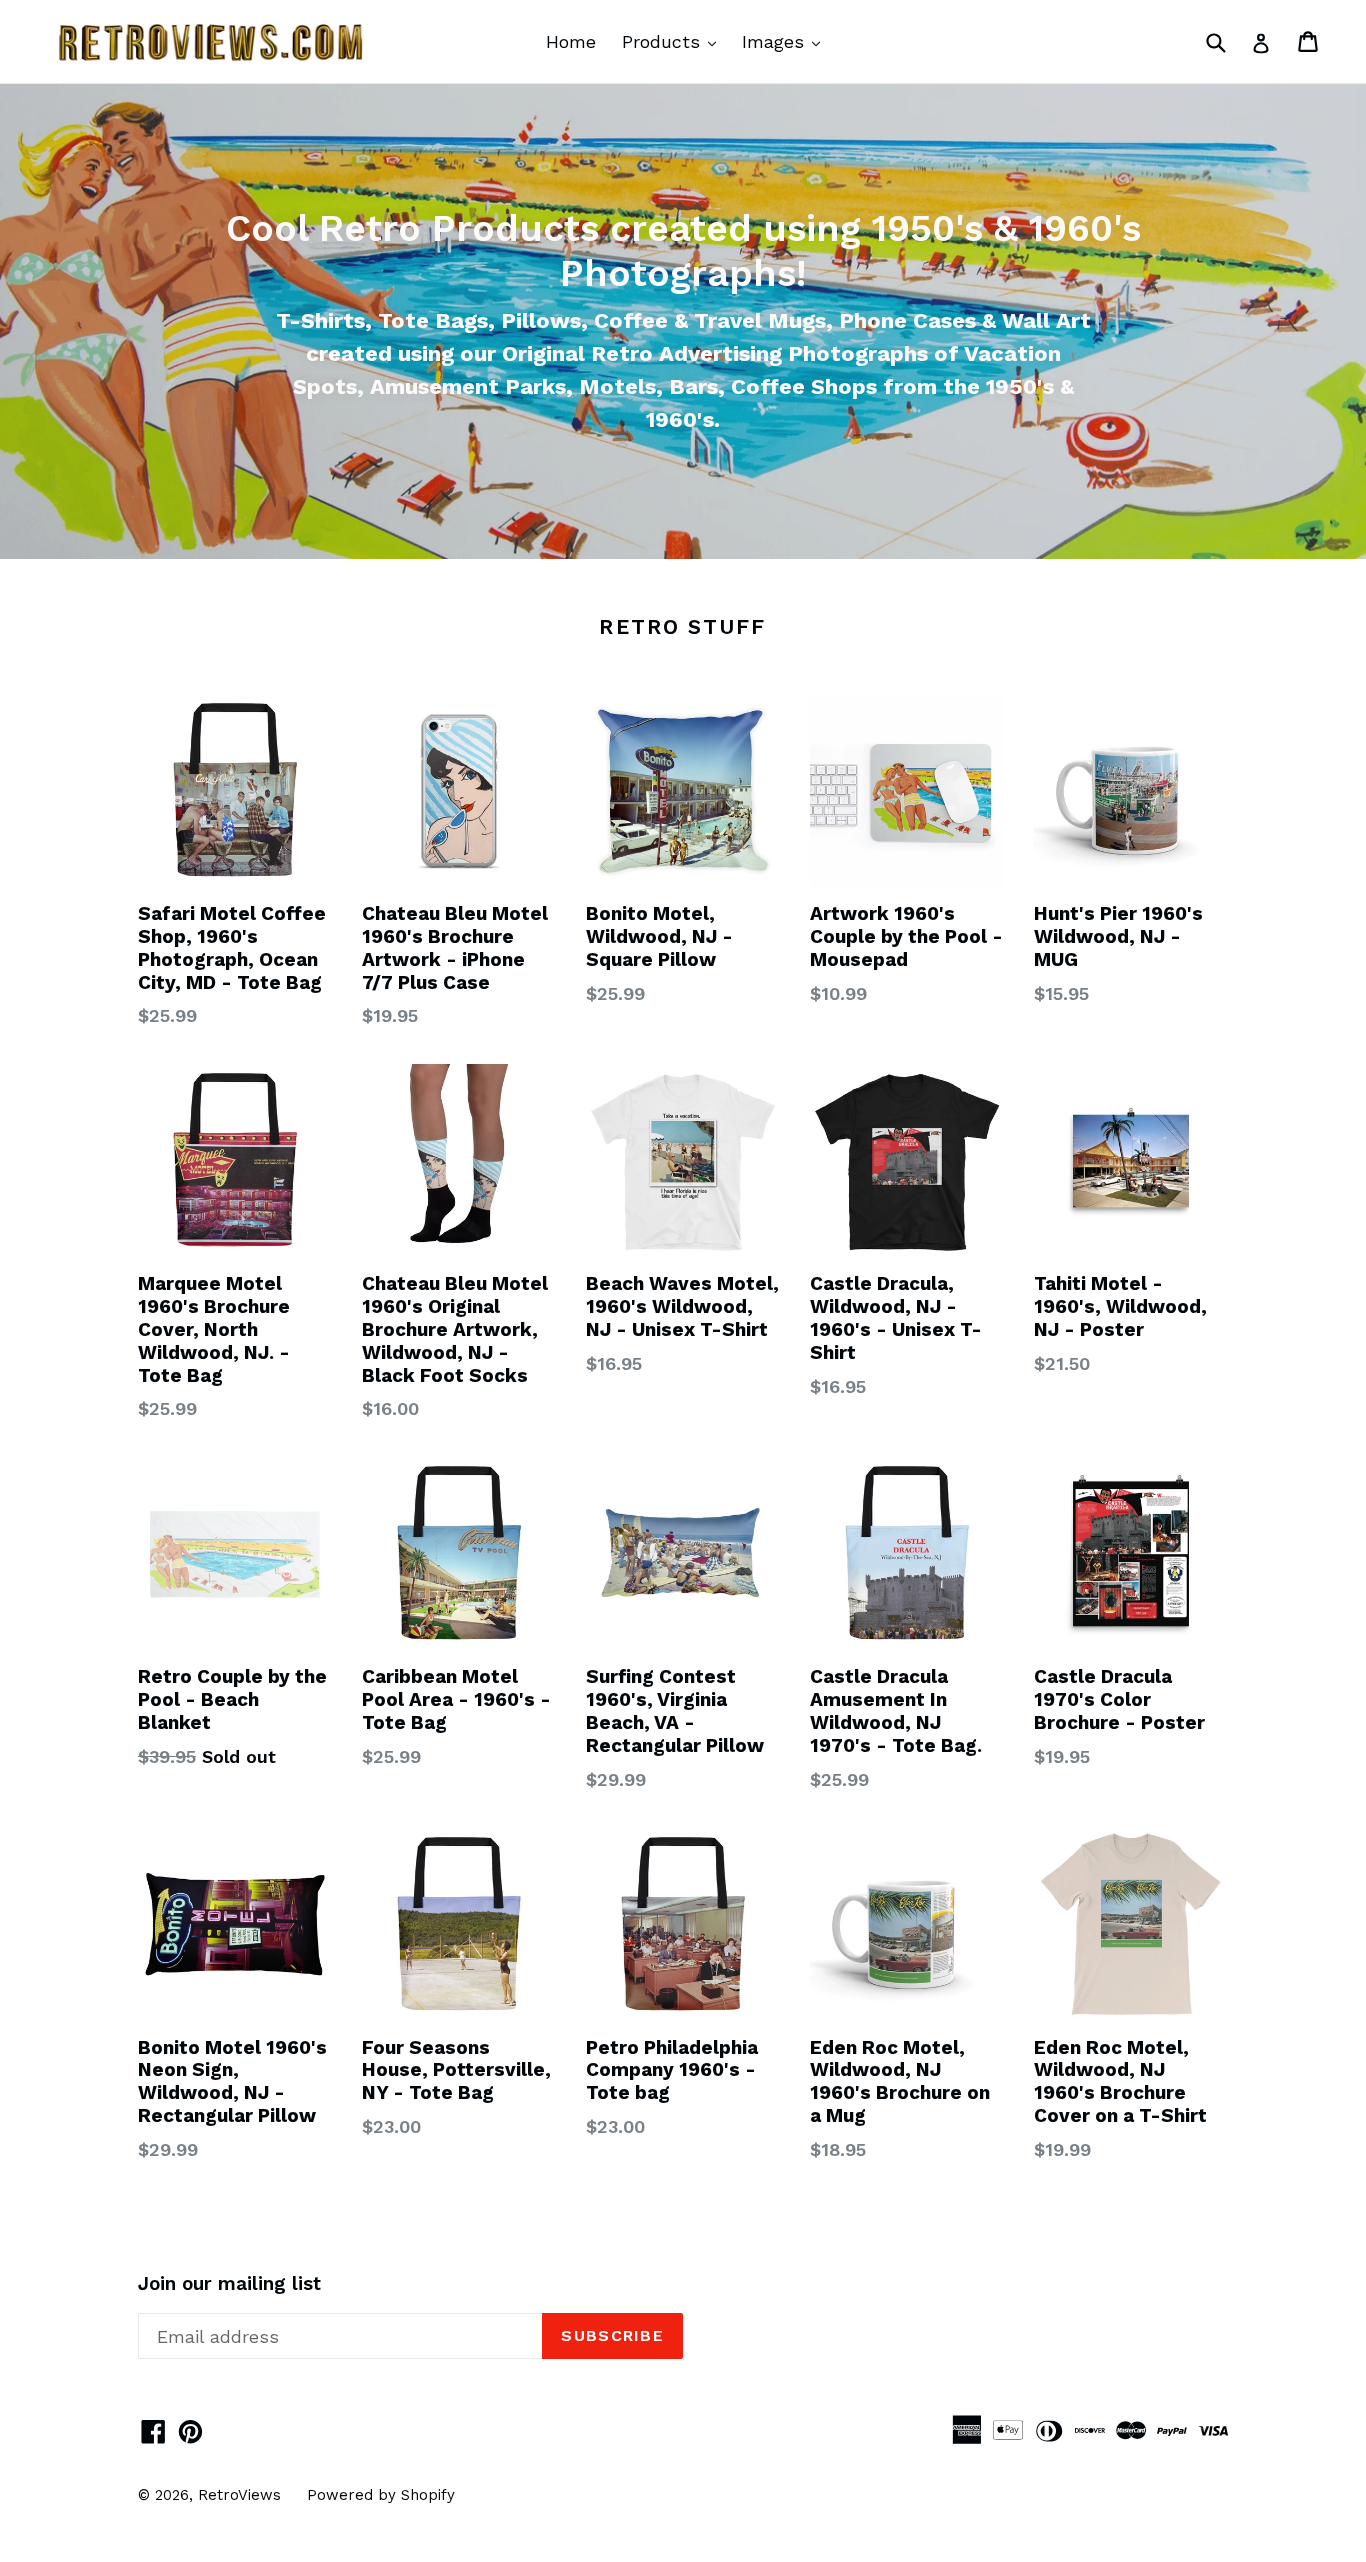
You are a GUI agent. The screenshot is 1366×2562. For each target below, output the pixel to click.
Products (674, 41)
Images (786, 41)
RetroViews (239, 2495)
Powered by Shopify (381, 2495)
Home (571, 41)
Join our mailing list (229, 2284)
